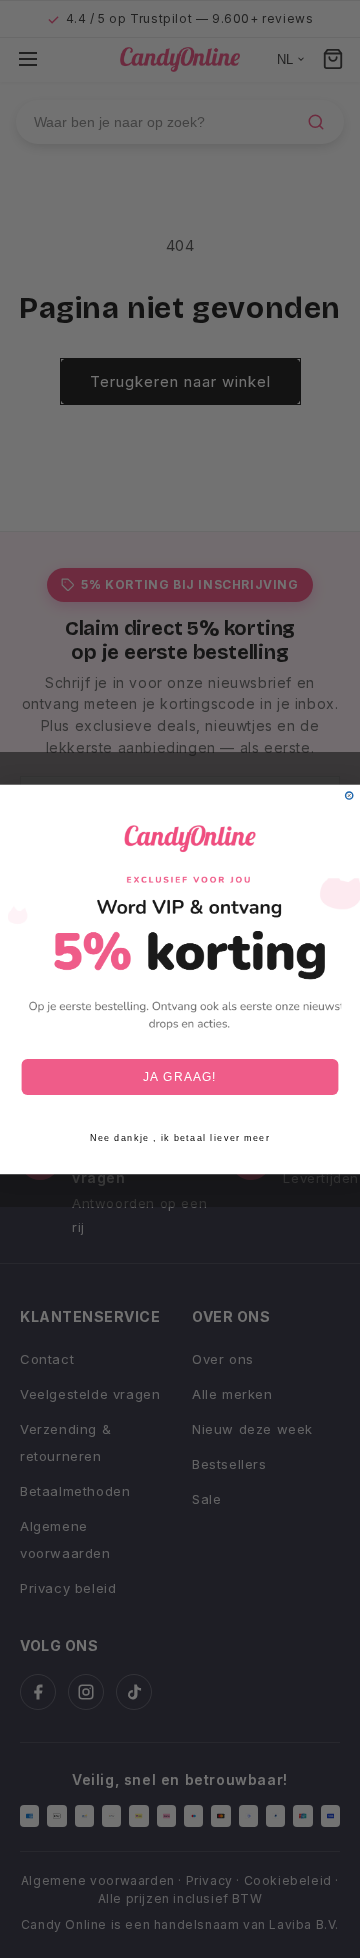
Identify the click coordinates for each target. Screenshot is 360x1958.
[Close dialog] (349, 794)
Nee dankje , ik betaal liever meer (180, 1138)
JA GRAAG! (179, 1076)
